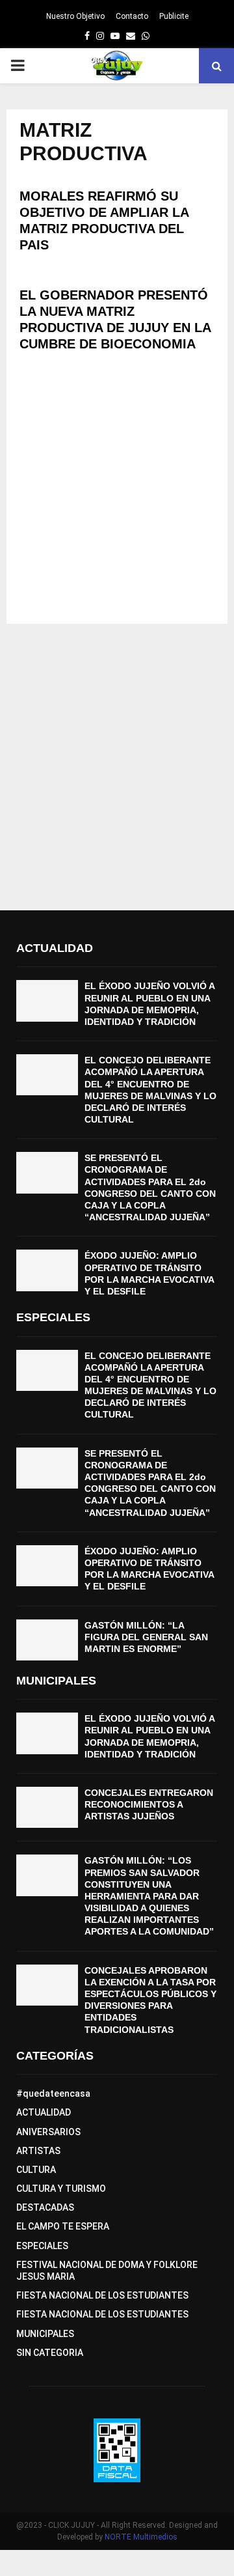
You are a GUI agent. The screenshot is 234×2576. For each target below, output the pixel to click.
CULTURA (36, 2170)
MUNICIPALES (45, 2334)
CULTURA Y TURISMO (61, 2189)
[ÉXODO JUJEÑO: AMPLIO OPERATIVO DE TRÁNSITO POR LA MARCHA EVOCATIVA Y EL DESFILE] (47, 1270)
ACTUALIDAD (44, 2112)
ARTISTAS (38, 2151)
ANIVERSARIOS (48, 2132)
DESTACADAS (45, 2207)
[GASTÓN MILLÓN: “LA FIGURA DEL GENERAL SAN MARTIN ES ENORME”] (47, 1640)
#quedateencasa (53, 2093)
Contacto (132, 16)
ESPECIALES (42, 2246)
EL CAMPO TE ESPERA (63, 2226)
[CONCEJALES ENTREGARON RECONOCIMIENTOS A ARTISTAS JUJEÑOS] (47, 1807)
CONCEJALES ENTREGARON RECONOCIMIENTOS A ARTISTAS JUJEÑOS (149, 1804)
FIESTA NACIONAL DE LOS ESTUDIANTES (102, 2295)
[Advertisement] (117, 494)
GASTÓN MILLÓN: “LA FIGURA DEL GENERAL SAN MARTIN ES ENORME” (146, 1637)
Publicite (174, 16)
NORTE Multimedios (141, 2537)
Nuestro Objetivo (75, 16)
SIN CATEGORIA (50, 2353)
